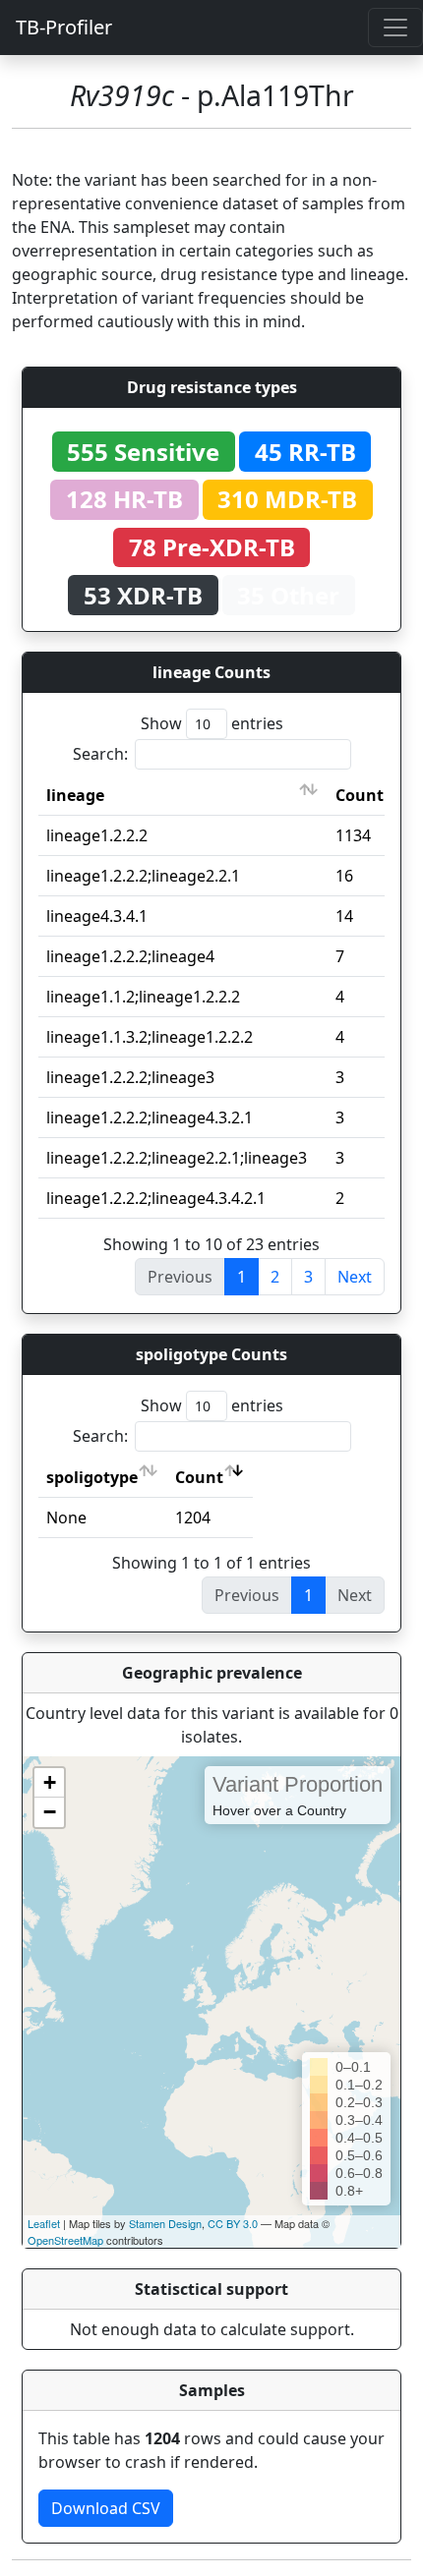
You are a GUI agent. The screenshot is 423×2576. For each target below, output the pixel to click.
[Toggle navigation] (395, 28)
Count (360, 795)
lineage (75, 795)
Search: (100, 754)
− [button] (50, 1812)
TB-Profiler (64, 27)
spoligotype (92, 1477)
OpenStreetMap (65, 2240)
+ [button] (50, 1782)
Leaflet (44, 2223)
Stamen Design (165, 2223)
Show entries (212, 723)
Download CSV (106, 2508)
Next (355, 1277)
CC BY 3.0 (233, 2223)
